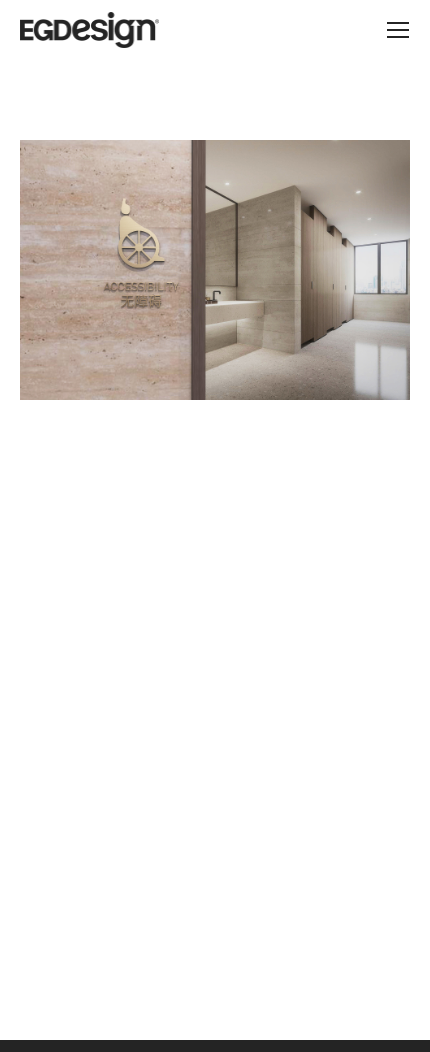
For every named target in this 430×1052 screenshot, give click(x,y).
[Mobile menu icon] (398, 30)
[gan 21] (215, 270)
